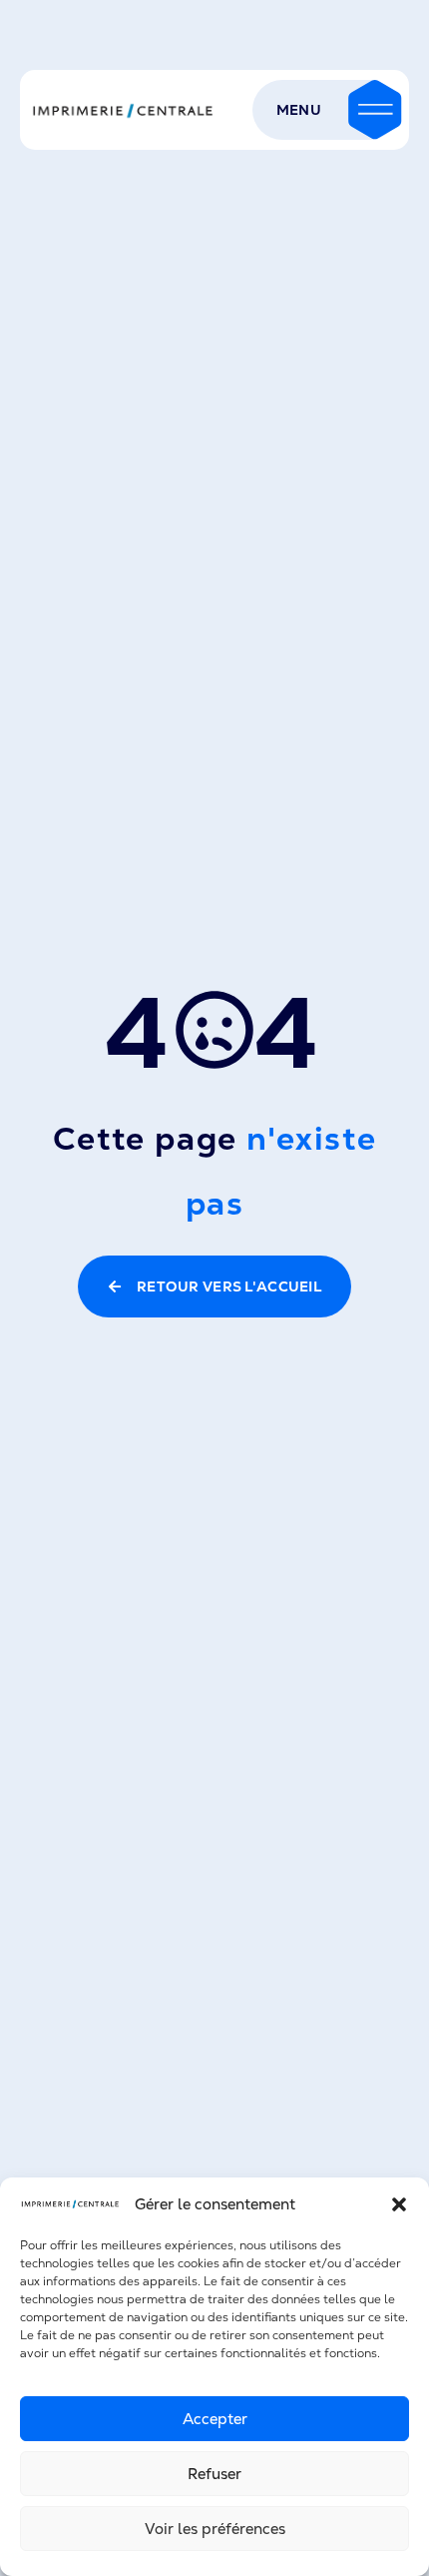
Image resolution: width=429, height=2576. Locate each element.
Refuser (214, 2474)
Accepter (215, 2419)
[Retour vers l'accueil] (122, 110)
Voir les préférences (215, 2529)
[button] (399, 2204)
